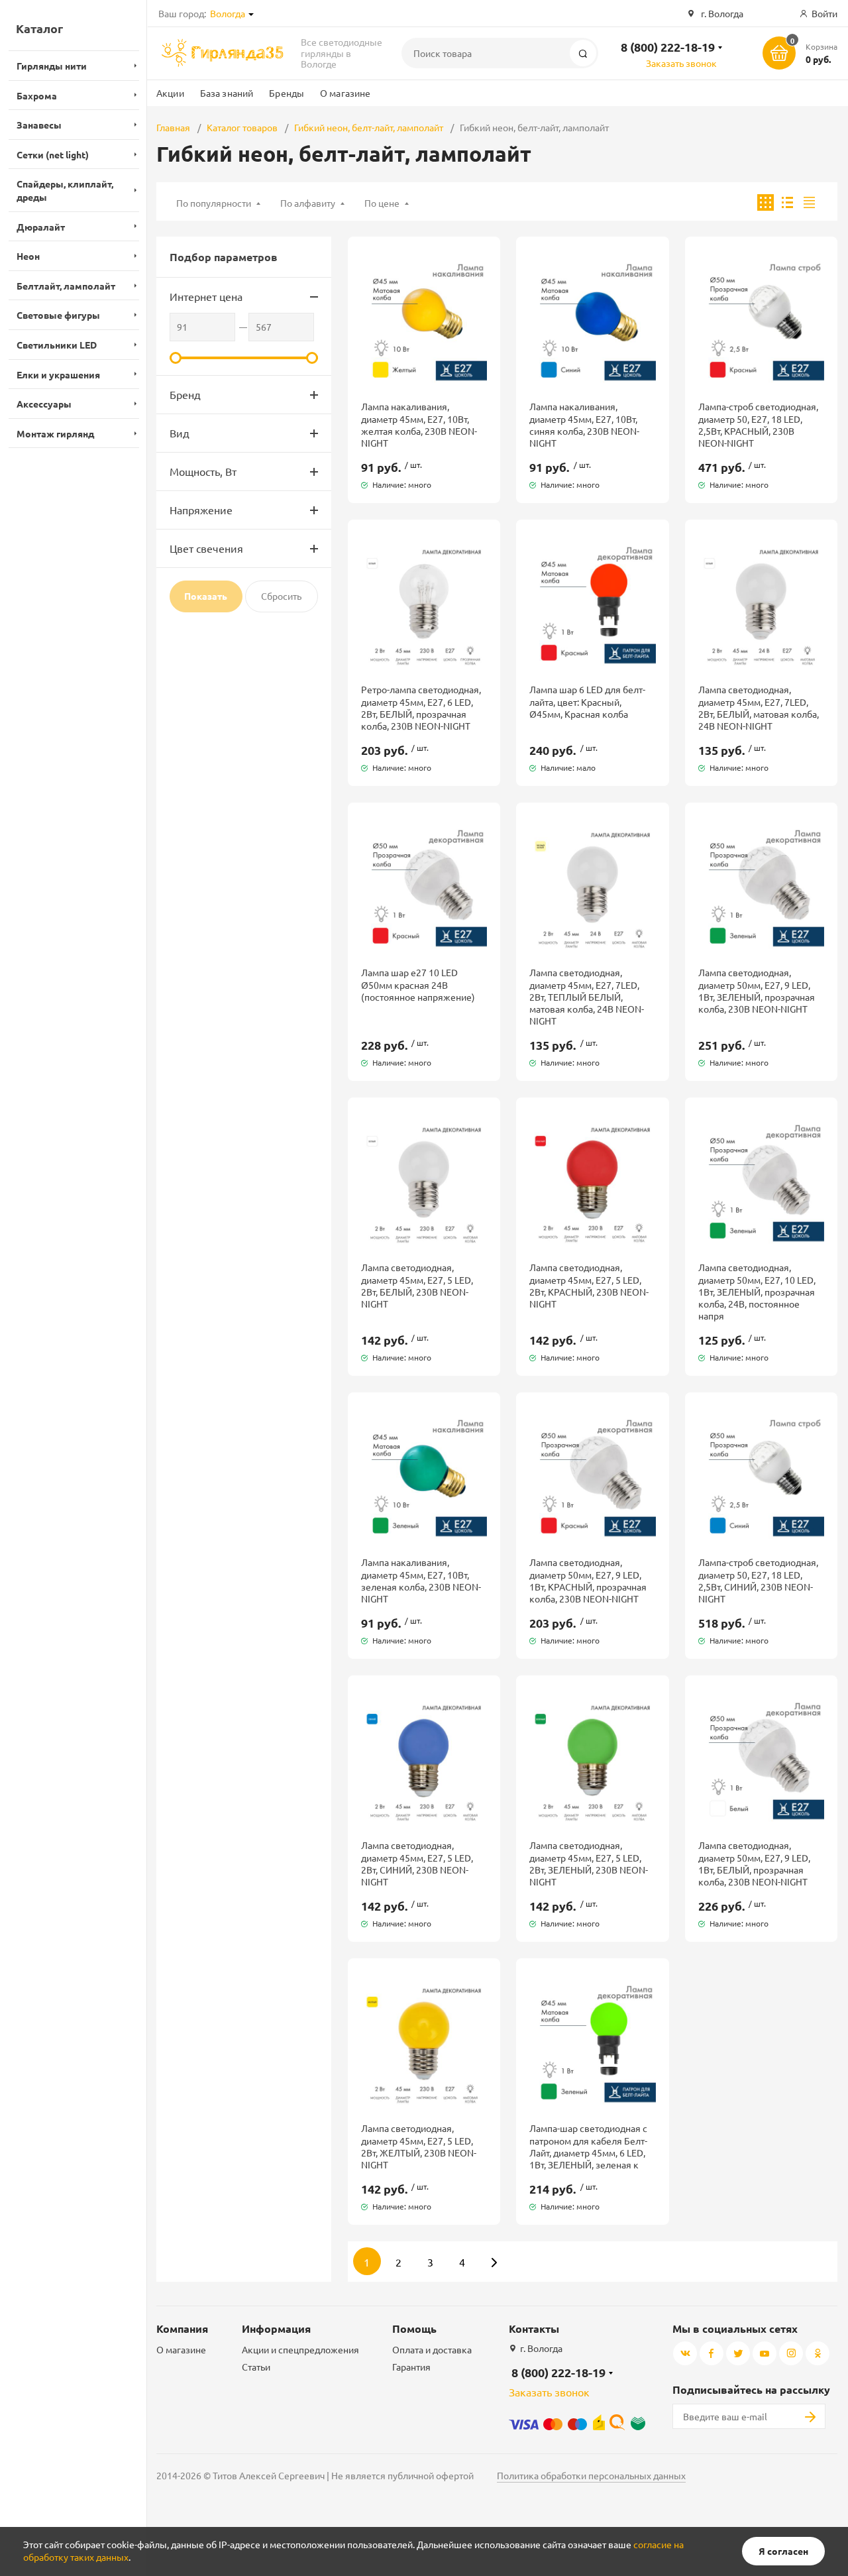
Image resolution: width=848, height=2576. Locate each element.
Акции (170, 93)
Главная (173, 127)
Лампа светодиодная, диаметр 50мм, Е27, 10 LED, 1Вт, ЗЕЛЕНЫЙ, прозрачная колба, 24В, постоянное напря (757, 1291)
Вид (180, 433)
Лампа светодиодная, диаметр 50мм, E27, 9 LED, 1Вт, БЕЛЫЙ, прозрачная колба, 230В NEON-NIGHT (754, 1863)
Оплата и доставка (432, 2349)
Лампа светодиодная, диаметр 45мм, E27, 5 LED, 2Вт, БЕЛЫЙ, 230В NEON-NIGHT (417, 1285)
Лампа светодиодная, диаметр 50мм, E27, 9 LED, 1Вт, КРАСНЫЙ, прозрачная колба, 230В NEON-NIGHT (588, 1580)
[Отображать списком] (787, 202)
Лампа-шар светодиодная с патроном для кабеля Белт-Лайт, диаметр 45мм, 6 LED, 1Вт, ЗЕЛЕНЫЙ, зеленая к (588, 2146)
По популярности (214, 203)
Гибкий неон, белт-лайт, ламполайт (369, 127)
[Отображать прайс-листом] (809, 202)
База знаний (227, 93)
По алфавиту (308, 203)
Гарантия (411, 2367)
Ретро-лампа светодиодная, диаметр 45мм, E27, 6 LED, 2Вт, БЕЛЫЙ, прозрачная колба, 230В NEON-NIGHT (421, 707)
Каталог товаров (242, 127)
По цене (382, 203)
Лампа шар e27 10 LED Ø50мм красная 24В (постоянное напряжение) (418, 984)
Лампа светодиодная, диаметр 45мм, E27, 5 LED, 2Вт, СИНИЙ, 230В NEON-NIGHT (417, 1863)
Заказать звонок (681, 63)
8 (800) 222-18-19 (668, 47)
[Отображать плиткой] (766, 202)
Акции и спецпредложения (300, 2349)
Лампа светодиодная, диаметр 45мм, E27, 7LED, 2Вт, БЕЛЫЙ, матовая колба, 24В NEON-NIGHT (759, 707)
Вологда (228, 13)
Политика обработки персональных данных (591, 2475)
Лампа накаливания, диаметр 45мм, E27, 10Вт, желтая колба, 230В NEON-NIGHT (419, 424)
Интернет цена (206, 296)
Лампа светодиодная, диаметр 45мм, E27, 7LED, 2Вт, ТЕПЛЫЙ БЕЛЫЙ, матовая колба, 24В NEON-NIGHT (587, 996)
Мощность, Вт (203, 471)
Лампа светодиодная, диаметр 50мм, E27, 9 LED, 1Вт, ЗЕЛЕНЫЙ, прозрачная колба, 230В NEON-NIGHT (757, 990)
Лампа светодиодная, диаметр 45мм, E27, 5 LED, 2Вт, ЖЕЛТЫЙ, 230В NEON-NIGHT (419, 2146)
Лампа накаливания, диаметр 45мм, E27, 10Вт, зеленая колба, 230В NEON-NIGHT (421, 1580)
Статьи (256, 2367)
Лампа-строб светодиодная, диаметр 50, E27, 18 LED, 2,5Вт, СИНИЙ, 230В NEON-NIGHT (758, 1580)
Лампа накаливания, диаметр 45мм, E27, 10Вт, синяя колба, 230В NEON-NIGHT (584, 424)
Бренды (287, 93)
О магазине (345, 93)
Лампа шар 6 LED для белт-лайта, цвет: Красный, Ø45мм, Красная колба (587, 701)
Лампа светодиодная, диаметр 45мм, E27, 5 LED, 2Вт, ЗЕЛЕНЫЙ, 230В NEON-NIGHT (589, 1863)
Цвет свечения (206, 548)
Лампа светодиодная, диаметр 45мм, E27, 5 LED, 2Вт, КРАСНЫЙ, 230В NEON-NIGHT (589, 1285)
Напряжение (201, 510)
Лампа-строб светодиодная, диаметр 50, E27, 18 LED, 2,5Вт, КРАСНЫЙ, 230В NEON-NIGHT (758, 424)
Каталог (39, 28)
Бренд (185, 394)
